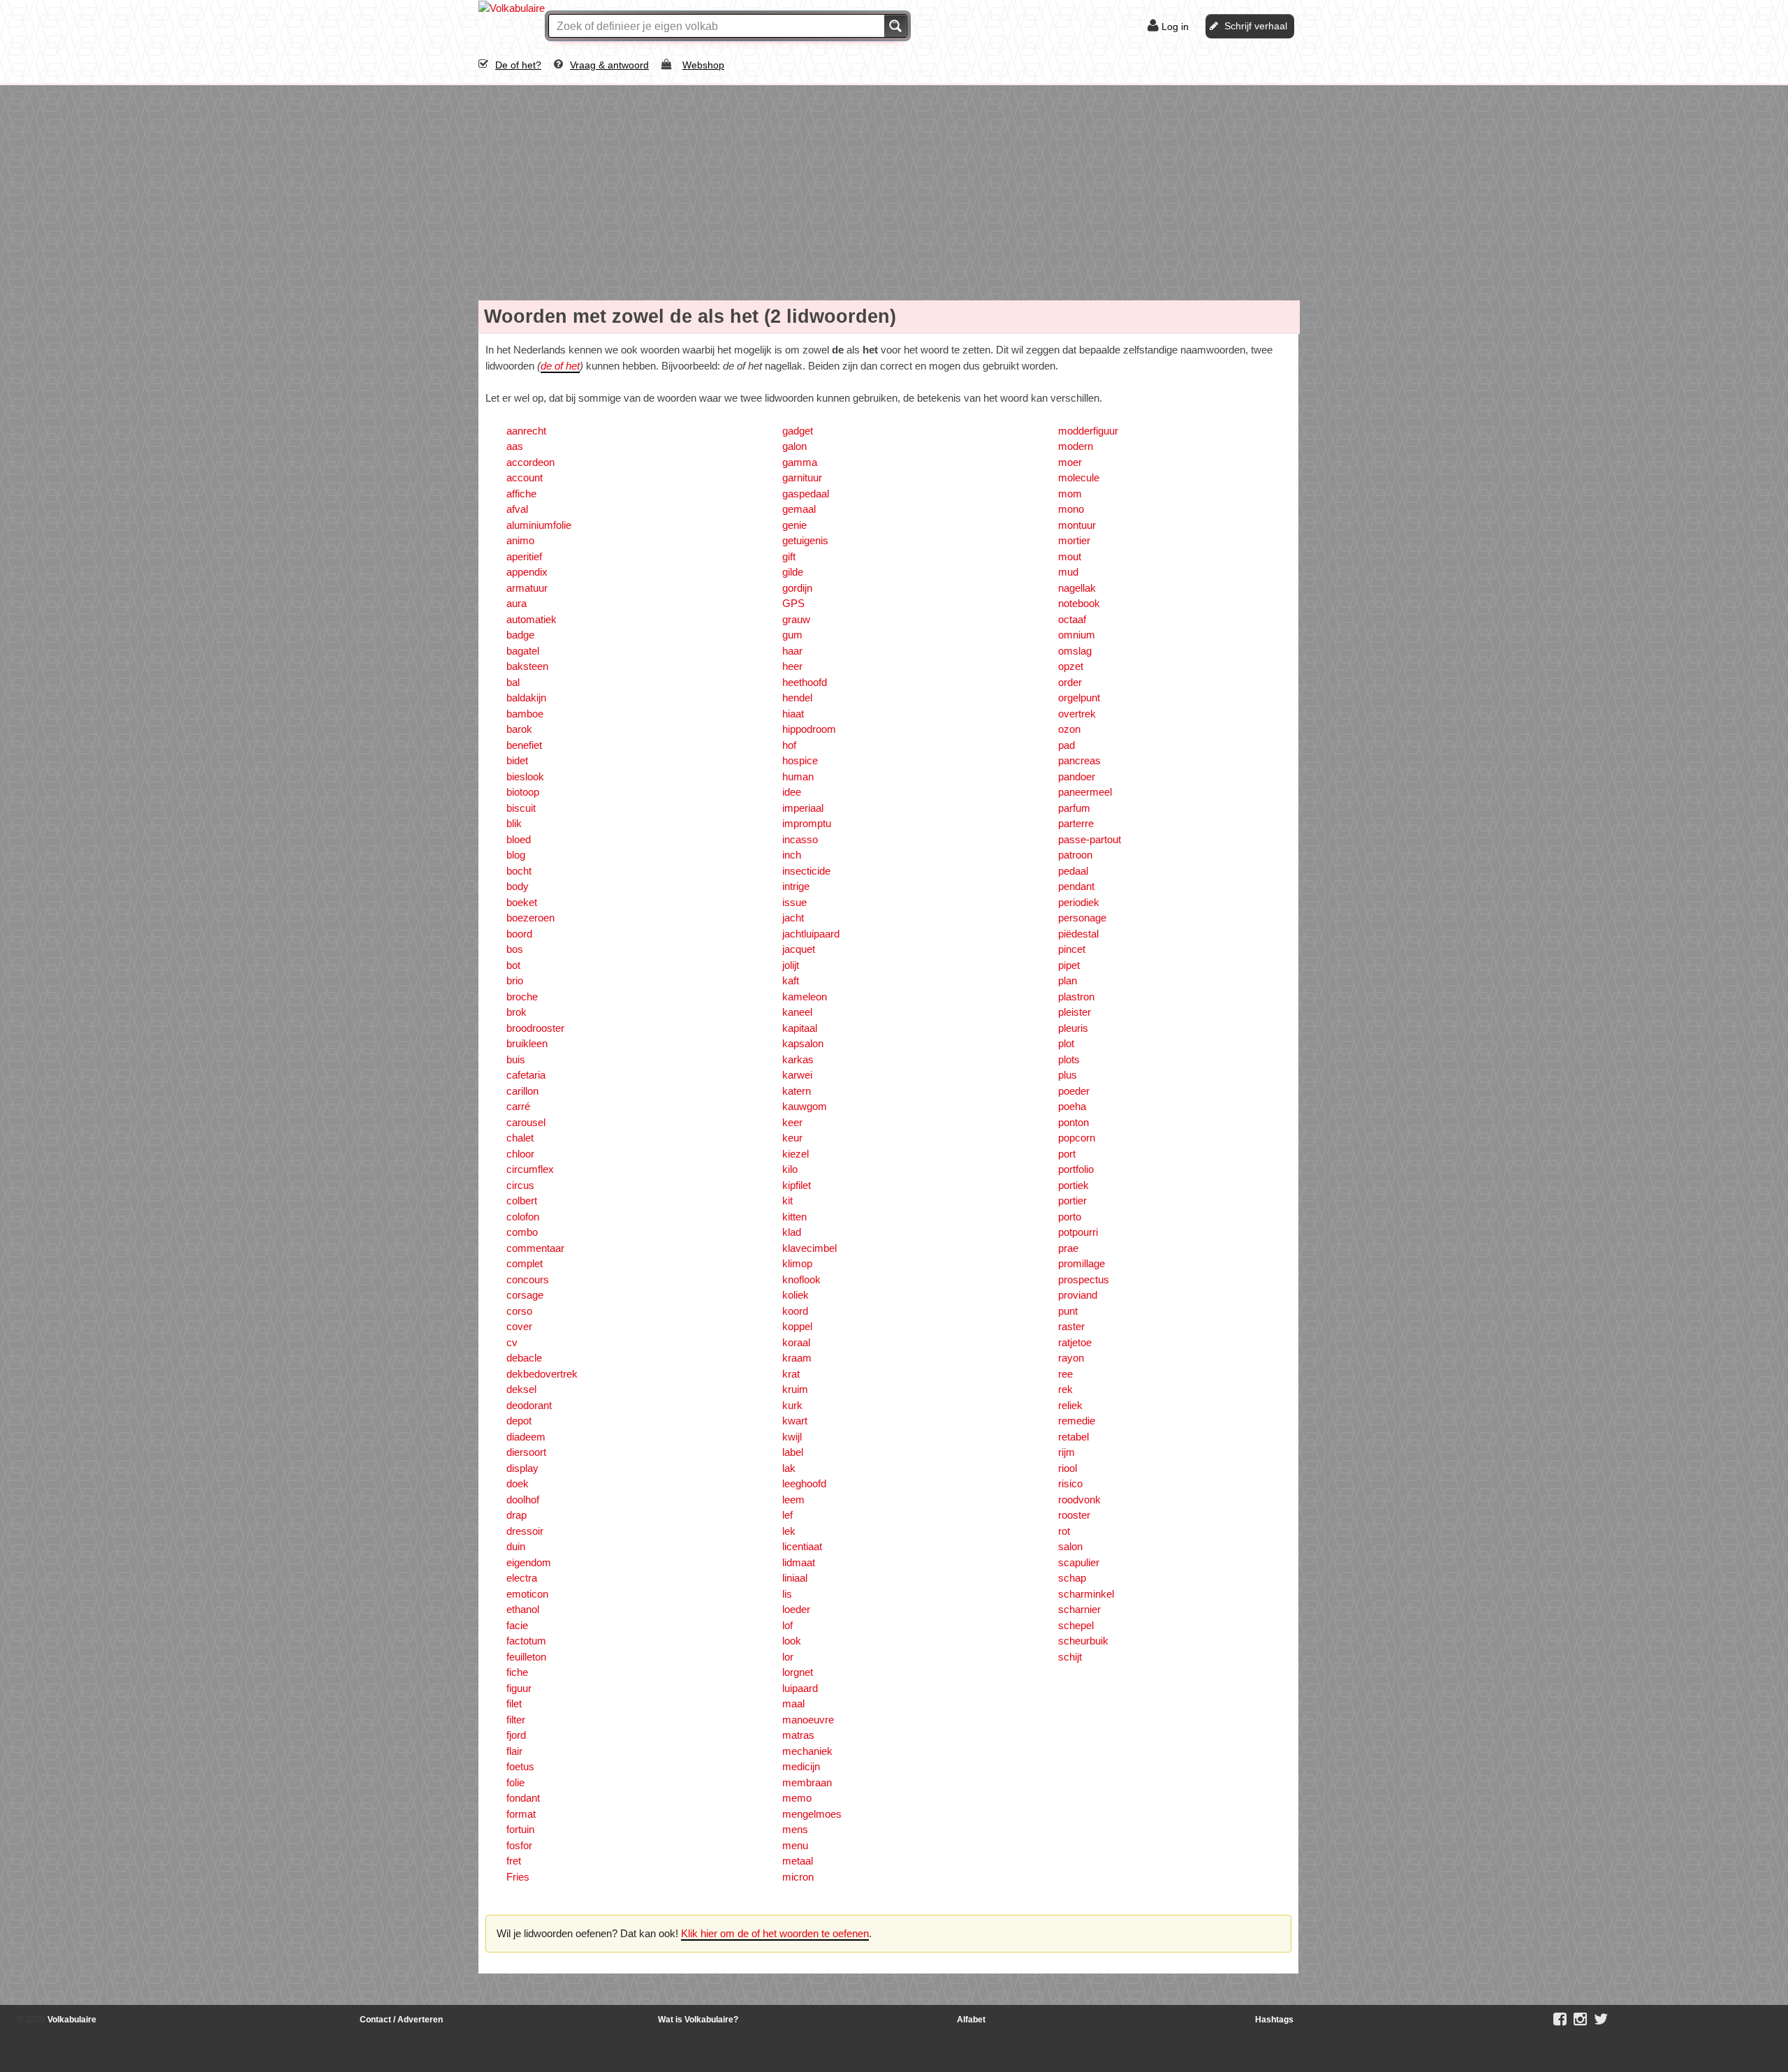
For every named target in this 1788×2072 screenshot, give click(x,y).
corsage (525, 1295)
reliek (1070, 1405)
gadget (798, 431)
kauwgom (805, 1106)
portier (1072, 1201)
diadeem (526, 1437)
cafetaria (526, 1075)
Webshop (703, 65)
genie (794, 525)
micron (798, 1877)
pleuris (1073, 1028)
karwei (797, 1075)
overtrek (1077, 714)
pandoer (1077, 776)
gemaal (799, 509)
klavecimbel (809, 1248)
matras (798, 1735)
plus (1068, 1075)
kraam (797, 1358)
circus (520, 1185)
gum (792, 635)
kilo (790, 1169)
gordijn (797, 588)
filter (516, 1720)
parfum (1074, 808)
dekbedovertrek (542, 1374)
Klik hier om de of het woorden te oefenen (775, 1933)
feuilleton (526, 1657)
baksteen (527, 666)
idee (792, 792)
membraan (807, 1782)
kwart (795, 1421)
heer (792, 666)
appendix (527, 572)
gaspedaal (806, 494)
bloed (519, 839)
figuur (519, 1688)
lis (787, 1594)
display (522, 1468)
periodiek (1079, 902)
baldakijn (526, 698)
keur (792, 1138)
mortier (1074, 540)
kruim (795, 1389)
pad (1067, 745)
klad (792, 1232)
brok (516, 1012)
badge (520, 635)
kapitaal (800, 1028)
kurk (792, 1405)
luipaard (800, 1688)
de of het (560, 366)
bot (513, 965)
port (1067, 1154)
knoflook (801, 1279)
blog (516, 855)
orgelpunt (1079, 698)
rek (1065, 1389)
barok (519, 729)
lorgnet (798, 1672)
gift (789, 556)
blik (514, 823)
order (1070, 682)
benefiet (524, 745)
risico (1070, 1483)
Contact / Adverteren (401, 2020)
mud (1068, 572)
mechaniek (807, 1751)
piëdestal (1078, 934)
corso (519, 1311)
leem (793, 1500)
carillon (522, 1091)
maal (793, 1703)
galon (794, 446)
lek (789, 1531)
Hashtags (1274, 2020)
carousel (526, 1122)
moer (1070, 462)
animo (520, 540)
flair (514, 1751)
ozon (1069, 729)
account (525, 477)
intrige (796, 886)
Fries (518, 1877)
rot (1064, 1531)
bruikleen (527, 1043)
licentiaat (802, 1546)
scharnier (1079, 1609)
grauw (796, 619)
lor (788, 1657)
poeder (1074, 1091)
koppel (797, 1326)
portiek (1073, 1185)
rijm (1067, 1452)
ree (1065, 1374)
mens (795, 1829)
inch (792, 855)
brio (515, 980)
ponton (1073, 1122)
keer (792, 1122)
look (792, 1641)
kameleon (805, 997)
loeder (796, 1609)
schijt (1070, 1657)
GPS (793, 603)
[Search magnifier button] (895, 26)
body (518, 886)
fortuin (520, 1829)
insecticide (806, 871)
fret (514, 1861)
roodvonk (1079, 1500)
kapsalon (803, 1043)
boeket (522, 902)
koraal (796, 1342)
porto (1070, 1217)
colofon (523, 1217)
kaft (791, 980)
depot (519, 1421)
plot (1066, 1043)
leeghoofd (804, 1483)
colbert (522, 1201)
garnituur (802, 477)
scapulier (1079, 1562)
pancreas (1079, 760)
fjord (516, 1735)
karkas (798, 1059)
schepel (1076, 1625)
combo (522, 1232)
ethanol (523, 1609)
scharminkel (1086, 1594)
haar (792, 651)
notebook (1079, 603)
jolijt (791, 965)
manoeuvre (808, 1720)
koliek (796, 1295)
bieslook (525, 776)
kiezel (796, 1154)
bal (513, 682)
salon (1070, 1546)
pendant (1076, 886)
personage (1082, 918)
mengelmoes (812, 1814)
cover (519, 1326)
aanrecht (526, 431)
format (521, 1814)
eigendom (529, 1562)
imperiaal (803, 808)
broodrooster (535, 1028)
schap (1072, 1578)
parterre (1076, 823)
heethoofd (805, 682)
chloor (520, 1154)
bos (515, 949)
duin (516, 1546)
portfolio (1076, 1169)
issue (794, 902)
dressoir (525, 1531)
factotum (526, 1641)
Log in (1175, 27)
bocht (519, 871)
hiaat (793, 714)
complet (525, 1263)
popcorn (1077, 1138)
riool (1068, 1468)
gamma (800, 462)
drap (516, 1515)
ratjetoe (1075, 1342)
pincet (1072, 949)
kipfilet (797, 1185)
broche (522, 997)
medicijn (801, 1766)
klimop (797, 1263)
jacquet (799, 949)
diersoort (526, 1452)
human (798, 776)
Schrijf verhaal (1256, 26)
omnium (1077, 635)
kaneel (797, 1012)
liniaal (795, 1578)
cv (512, 1342)
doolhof (523, 1500)
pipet (1069, 965)
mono (1071, 509)
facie (517, 1625)
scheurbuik (1083, 1641)
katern (797, 1091)
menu (795, 1845)
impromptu (807, 823)
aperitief (524, 556)
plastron (1076, 997)
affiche (521, 494)
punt (1068, 1311)
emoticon (527, 1594)
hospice (800, 760)
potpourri (1078, 1232)
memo (797, 1798)
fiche (517, 1672)
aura (516, 603)
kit (787, 1201)
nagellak (1077, 588)
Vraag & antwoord (609, 65)
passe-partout (1090, 839)
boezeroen (530, 918)
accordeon (530, 462)
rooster (1074, 1515)
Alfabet (971, 2020)
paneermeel (1085, 792)
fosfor (519, 1845)
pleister (1075, 1012)
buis (516, 1059)
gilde (793, 572)
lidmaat (799, 1562)
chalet (520, 1138)
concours (528, 1279)
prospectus (1084, 1279)
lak (789, 1468)
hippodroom (809, 729)
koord (795, 1311)
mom (1070, 494)
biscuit (521, 808)
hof (789, 745)
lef (787, 1515)
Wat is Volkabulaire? (698, 2020)
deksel (521, 1389)
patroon (1075, 855)
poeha (1072, 1106)
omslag (1075, 651)
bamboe (525, 714)
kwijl (792, 1437)
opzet (1071, 666)
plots (1069, 1059)
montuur (1077, 525)
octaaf (1072, 619)
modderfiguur (1088, 431)
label (793, 1452)
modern (1076, 446)
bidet (517, 760)
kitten (794, 1217)
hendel (797, 698)
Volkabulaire (71, 2020)
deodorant (529, 1405)
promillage (1082, 1263)
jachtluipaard (811, 934)
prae (1068, 1248)
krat (791, 1374)
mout (1070, 556)
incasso (800, 839)
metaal (798, 1861)
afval (517, 509)
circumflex (530, 1169)
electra (522, 1578)
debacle (524, 1358)
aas (515, 446)
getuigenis (805, 540)
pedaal (1073, 871)
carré (518, 1106)
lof (787, 1625)
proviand (1078, 1295)
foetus (520, 1766)
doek (518, 1483)
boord (519, 934)
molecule (1079, 477)
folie (515, 1782)
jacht (793, 918)
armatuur (527, 588)
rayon (1071, 1358)
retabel (1073, 1437)
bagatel (523, 651)
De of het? (518, 65)
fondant (523, 1798)
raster (1071, 1326)
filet (514, 1703)
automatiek (532, 619)
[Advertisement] (894, 190)
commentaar (535, 1248)
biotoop (523, 792)
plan (1068, 980)
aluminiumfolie (539, 525)
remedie (1077, 1421)
